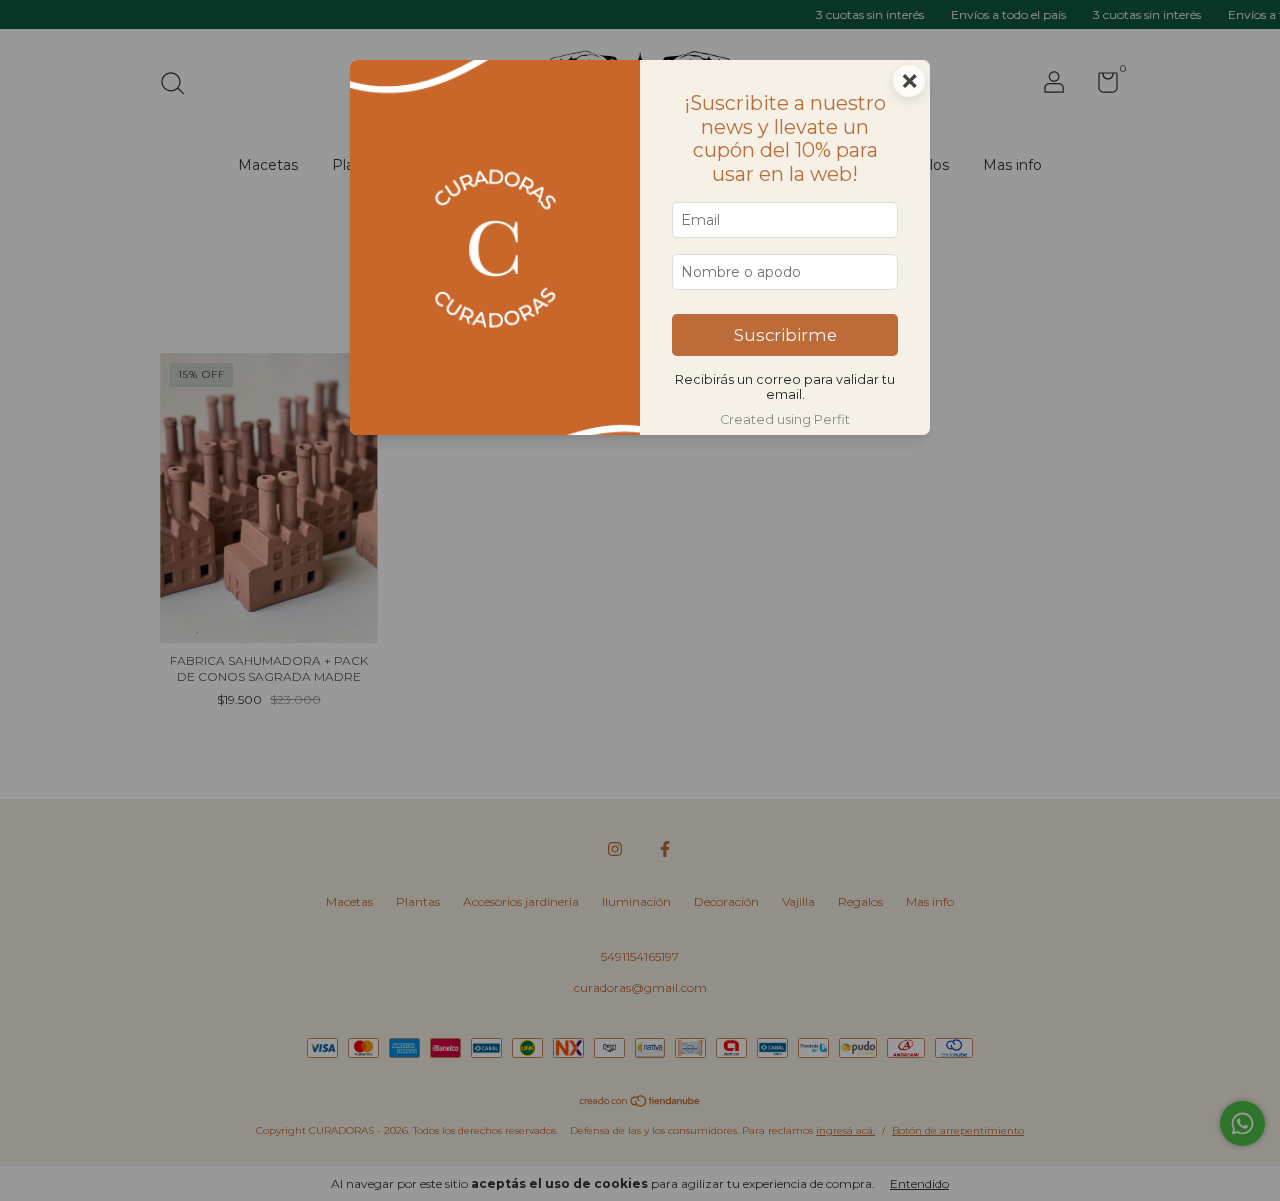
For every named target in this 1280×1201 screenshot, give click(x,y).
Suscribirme (785, 335)
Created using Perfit (785, 419)
